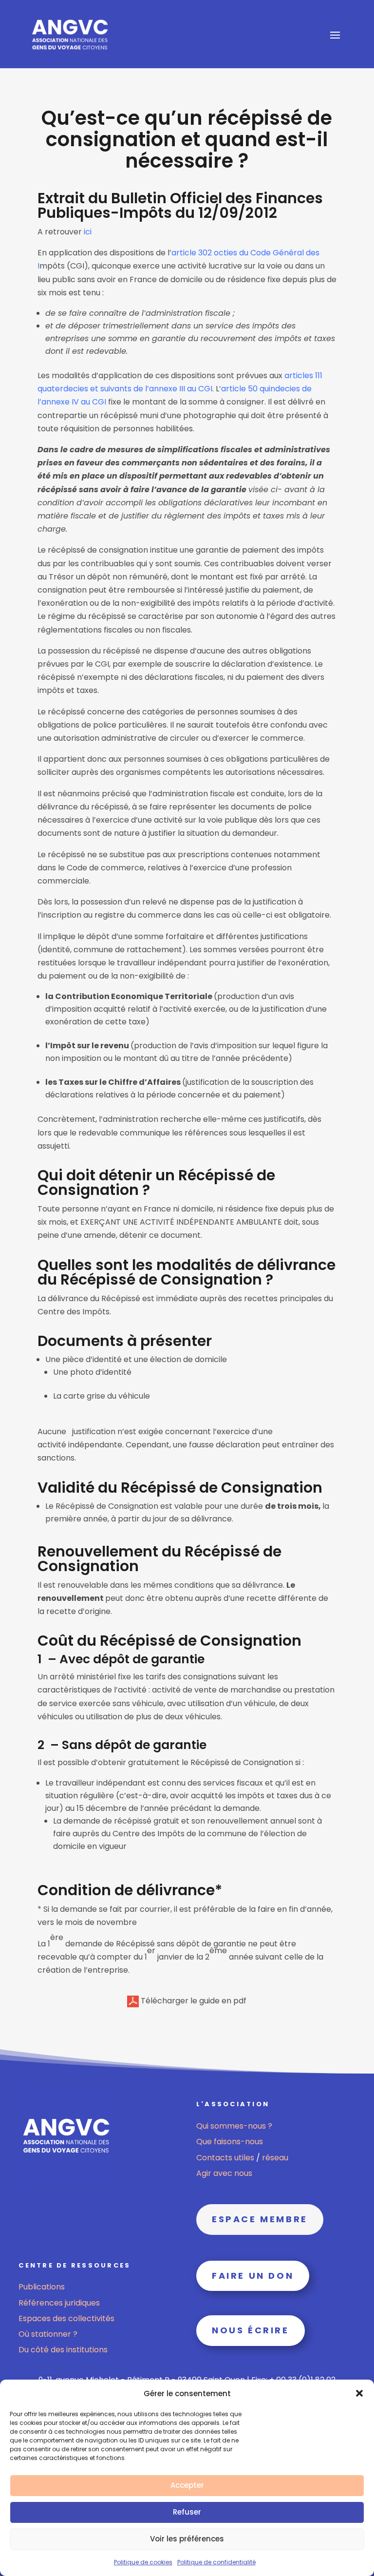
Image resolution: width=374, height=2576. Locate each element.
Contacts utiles (226, 2158)
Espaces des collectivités (66, 2318)
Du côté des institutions (63, 2350)
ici (88, 232)
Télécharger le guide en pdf (193, 2001)
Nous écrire (251, 2330)
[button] (359, 2393)
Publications (42, 2287)
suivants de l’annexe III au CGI (156, 389)
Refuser (187, 2512)
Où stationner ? (48, 2334)
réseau (275, 2158)
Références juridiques (59, 2303)
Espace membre (260, 2219)
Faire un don (253, 2276)
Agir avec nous (224, 2173)
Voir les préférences (187, 2539)
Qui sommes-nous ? (234, 2126)
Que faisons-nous (230, 2142)
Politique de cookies (143, 2562)
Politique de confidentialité (216, 2562)
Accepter (187, 2485)
